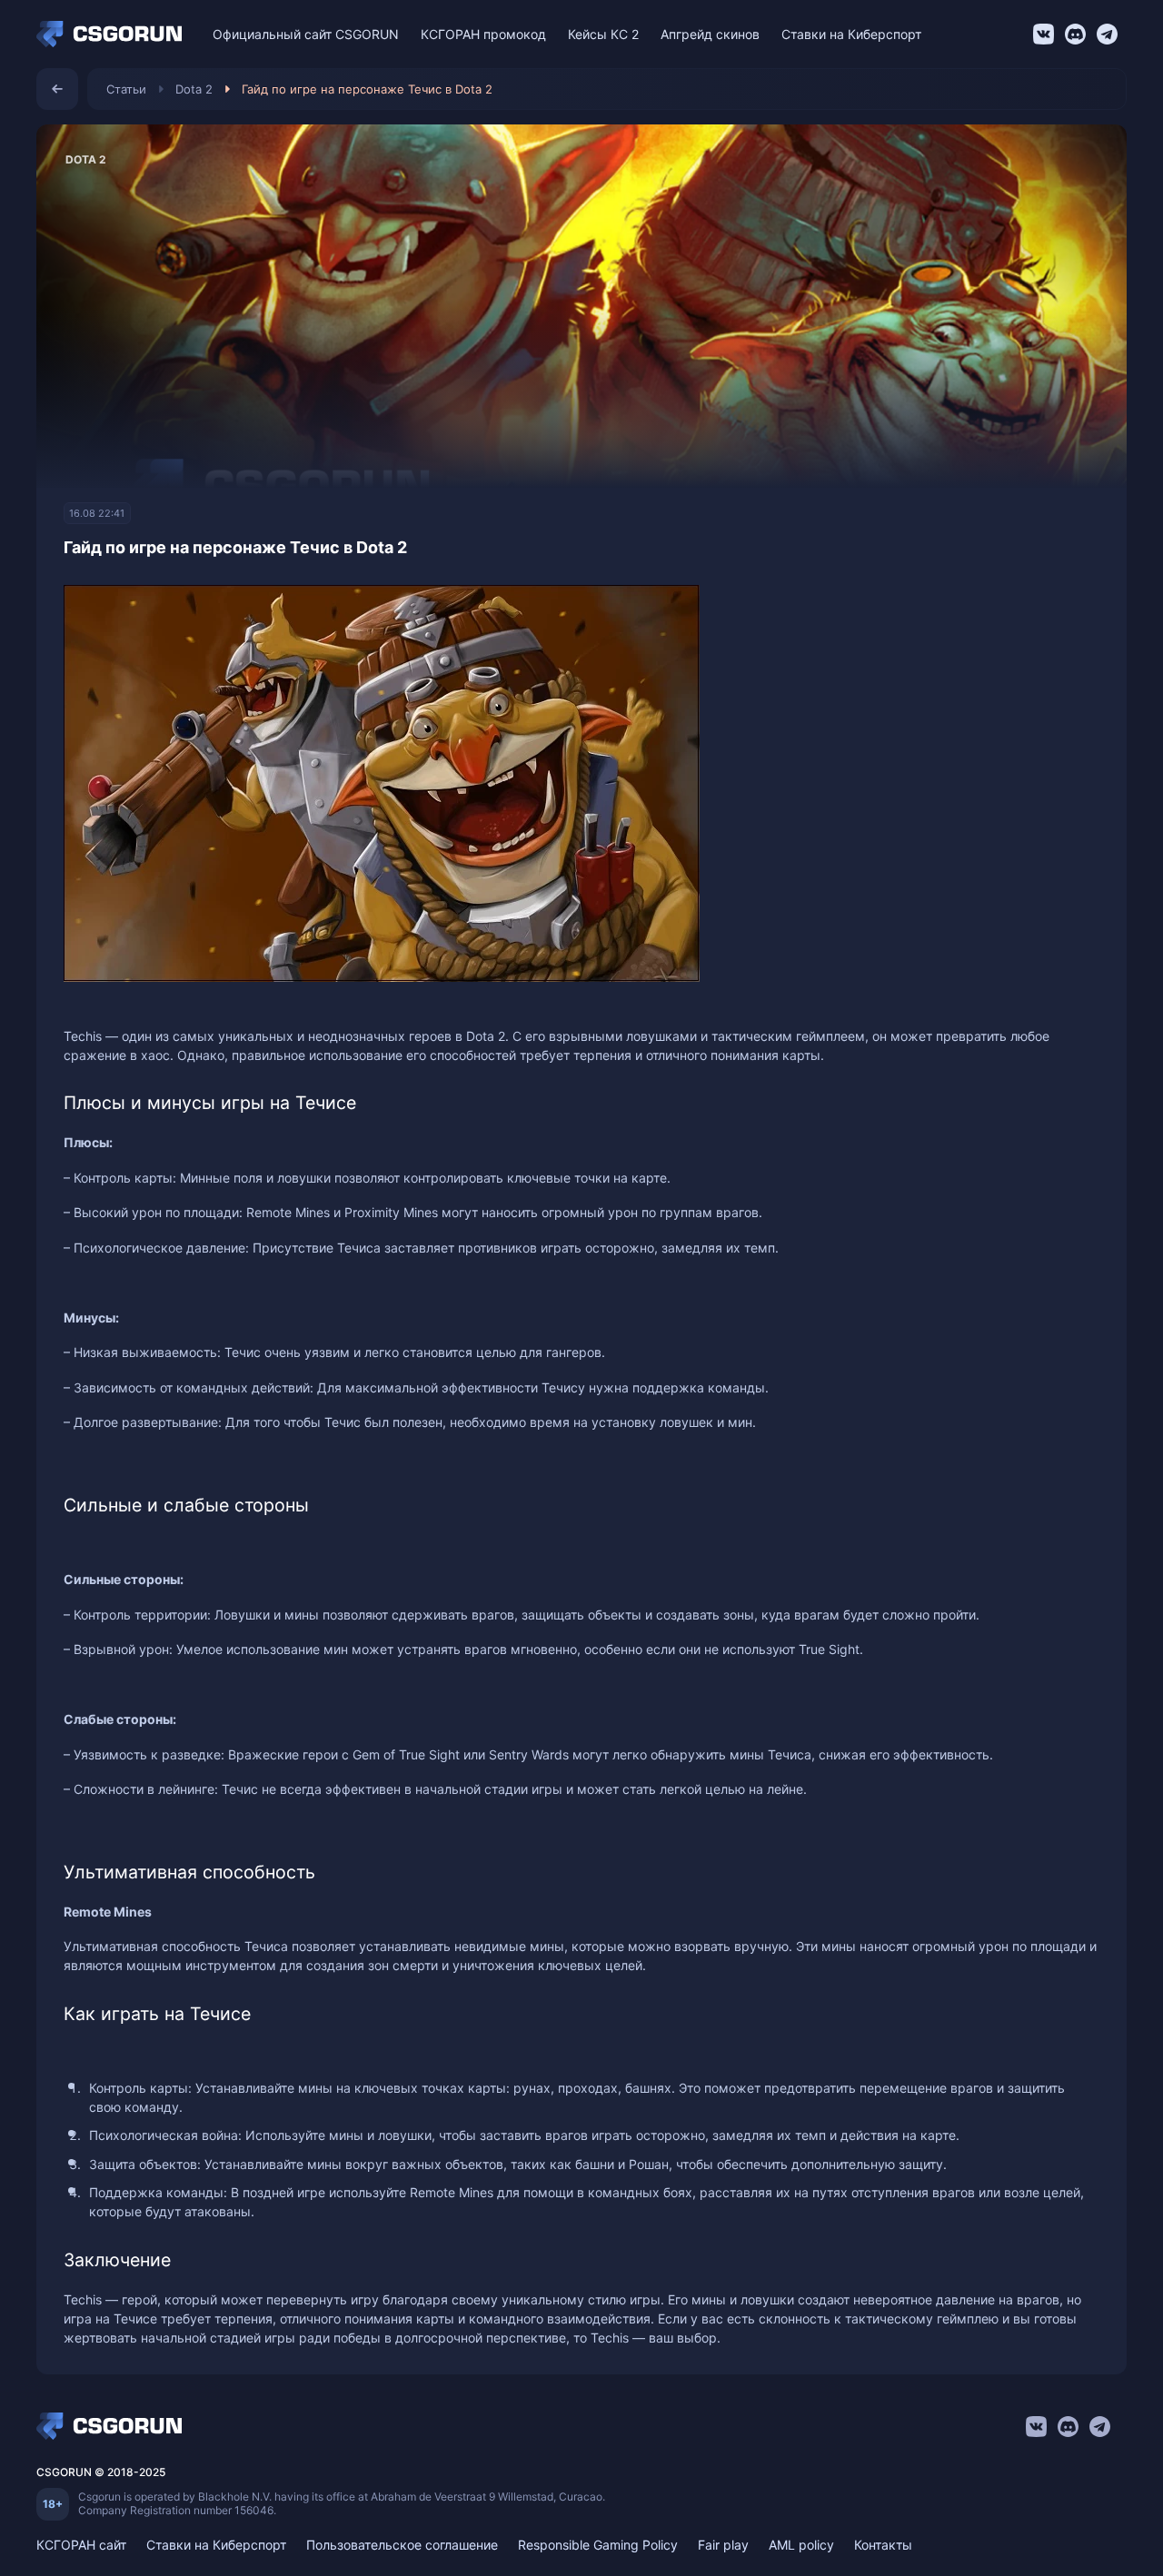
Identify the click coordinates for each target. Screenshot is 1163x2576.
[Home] (114, 35)
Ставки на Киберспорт (851, 34)
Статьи (126, 89)
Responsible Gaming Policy (598, 2545)
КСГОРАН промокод (483, 34)
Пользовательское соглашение (402, 2545)
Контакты (883, 2545)
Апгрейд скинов (710, 34)
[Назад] (57, 89)
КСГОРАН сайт (81, 2545)
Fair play (723, 2545)
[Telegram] (1107, 34)
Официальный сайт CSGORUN (306, 34)
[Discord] (1075, 34)
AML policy (801, 2545)
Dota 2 (194, 89)
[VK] (1044, 34)
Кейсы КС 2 (603, 34)
